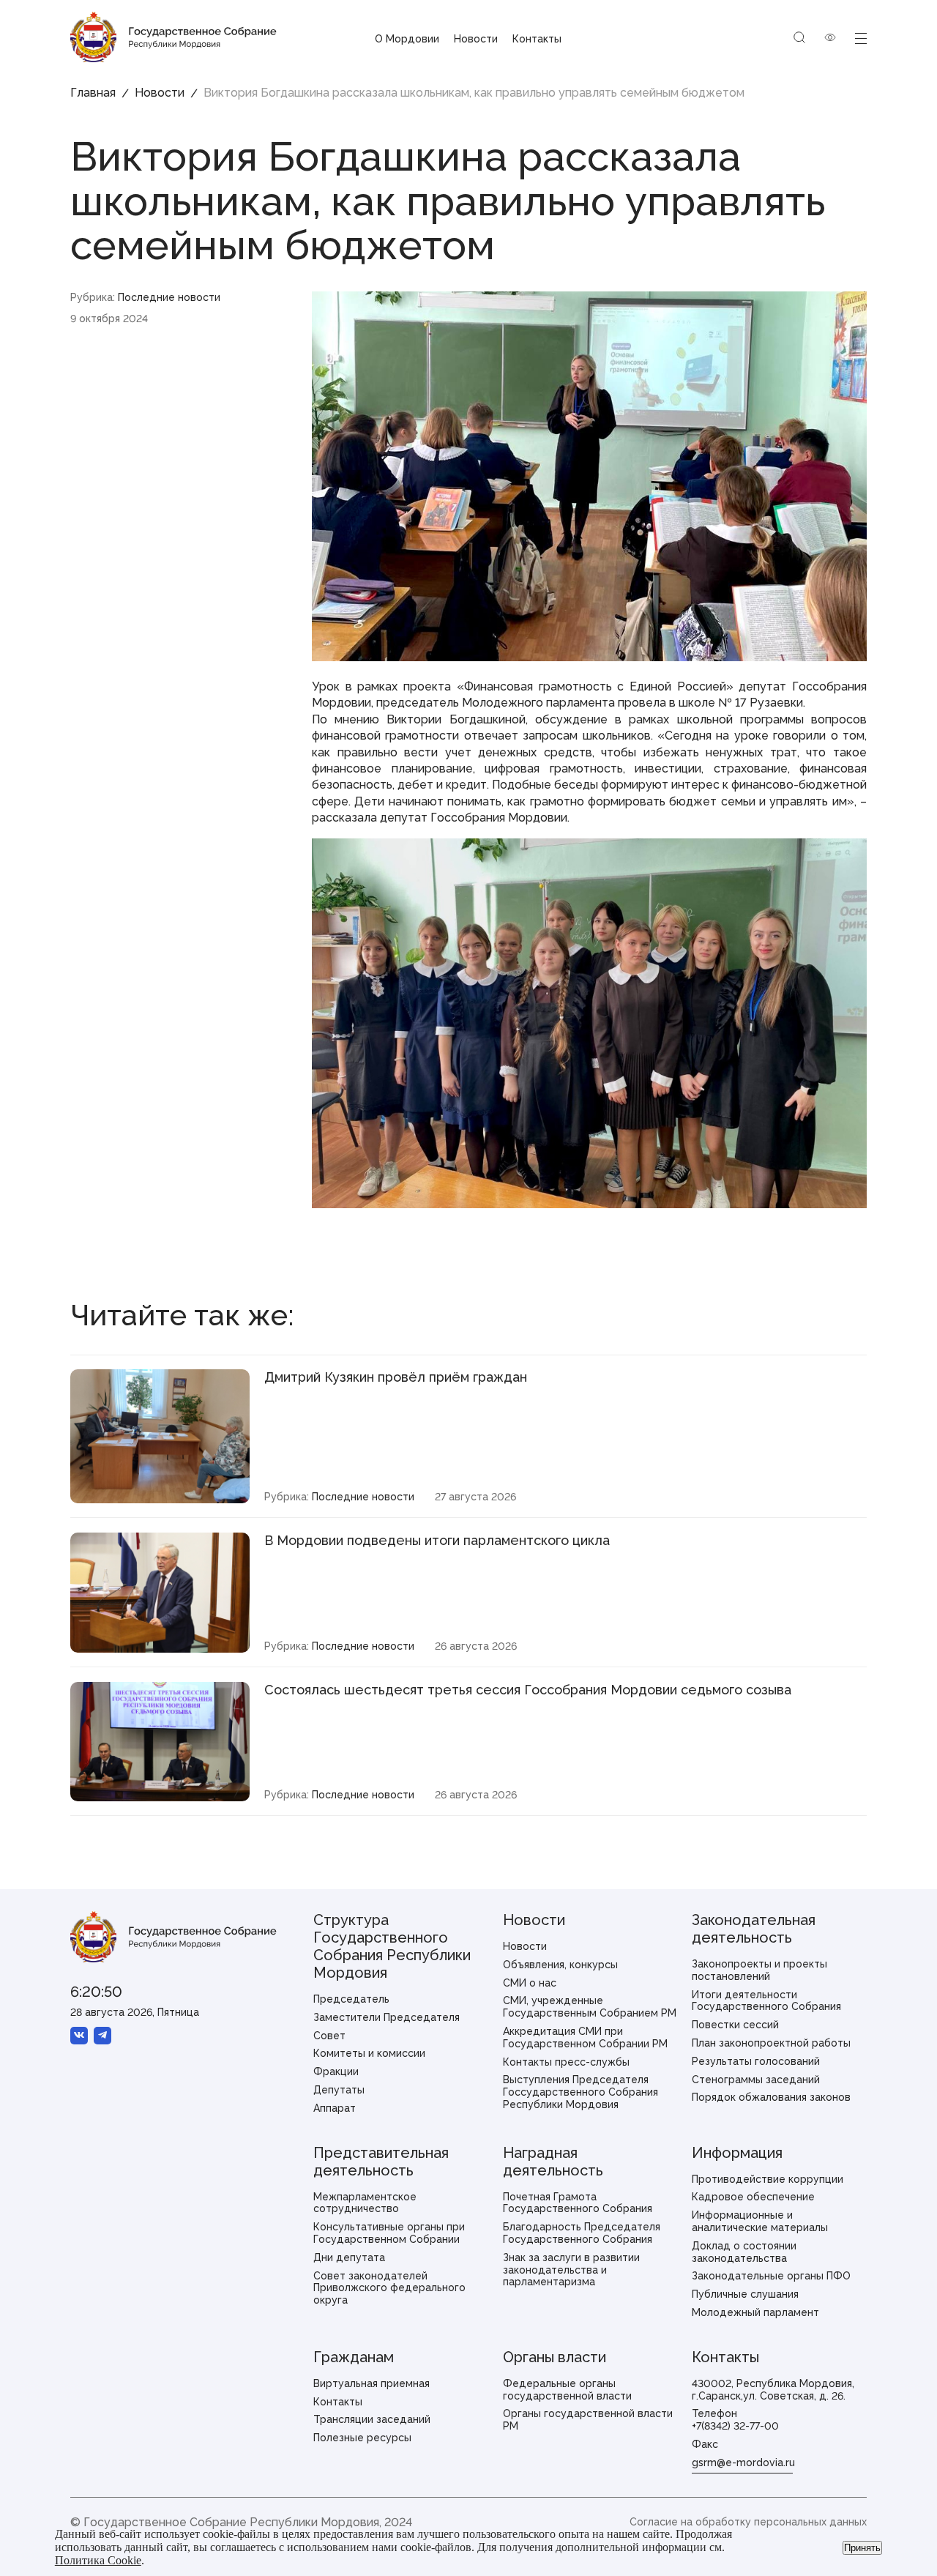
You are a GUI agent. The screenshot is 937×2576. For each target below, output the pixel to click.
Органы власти (555, 2357)
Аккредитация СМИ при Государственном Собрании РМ (585, 2037)
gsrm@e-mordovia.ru (743, 2463)
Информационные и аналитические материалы (760, 2221)
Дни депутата (349, 2257)
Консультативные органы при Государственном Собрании (389, 2233)
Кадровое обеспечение (753, 2197)
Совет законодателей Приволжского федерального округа (389, 2288)
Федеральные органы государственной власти (567, 2390)
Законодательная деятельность (754, 1929)
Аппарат (335, 2108)
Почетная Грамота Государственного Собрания (578, 2203)
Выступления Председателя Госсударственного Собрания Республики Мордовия (581, 2092)
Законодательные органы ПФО (771, 2276)
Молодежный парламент (755, 2312)
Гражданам (354, 2357)
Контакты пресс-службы (566, 2062)
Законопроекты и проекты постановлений (759, 1970)
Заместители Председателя (387, 2017)
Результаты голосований (756, 2061)
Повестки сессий (735, 2025)
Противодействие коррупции (768, 2179)
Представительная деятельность (381, 2162)
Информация (737, 2153)
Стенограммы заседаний (756, 2080)
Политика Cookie (98, 2560)
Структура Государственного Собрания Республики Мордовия (392, 1946)
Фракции (336, 2071)
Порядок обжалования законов (771, 2097)
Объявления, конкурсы (560, 1965)
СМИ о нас (530, 1983)
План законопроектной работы (771, 2043)
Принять (862, 2548)
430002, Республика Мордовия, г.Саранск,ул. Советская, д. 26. (773, 2390)
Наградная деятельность (553, 2162)
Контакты (537, 39)
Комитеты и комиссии (369, 2053)
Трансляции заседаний (372, 2419)
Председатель (351, 1999)
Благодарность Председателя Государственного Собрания (582, 2233)
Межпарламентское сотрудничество (365, 2203)
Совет (329, 2036)
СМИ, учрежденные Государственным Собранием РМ (590, 2007)
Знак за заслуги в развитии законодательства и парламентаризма (571, 2270)
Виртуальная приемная (372, 2383)
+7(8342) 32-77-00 (735, 2426)
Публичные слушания (745, 2294)
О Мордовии (407, 39)
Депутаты (339, 2090)
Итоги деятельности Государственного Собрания (766, 2001)
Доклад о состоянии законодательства (744, 2252)
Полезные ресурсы (362, 2438)
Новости (476, 39)
